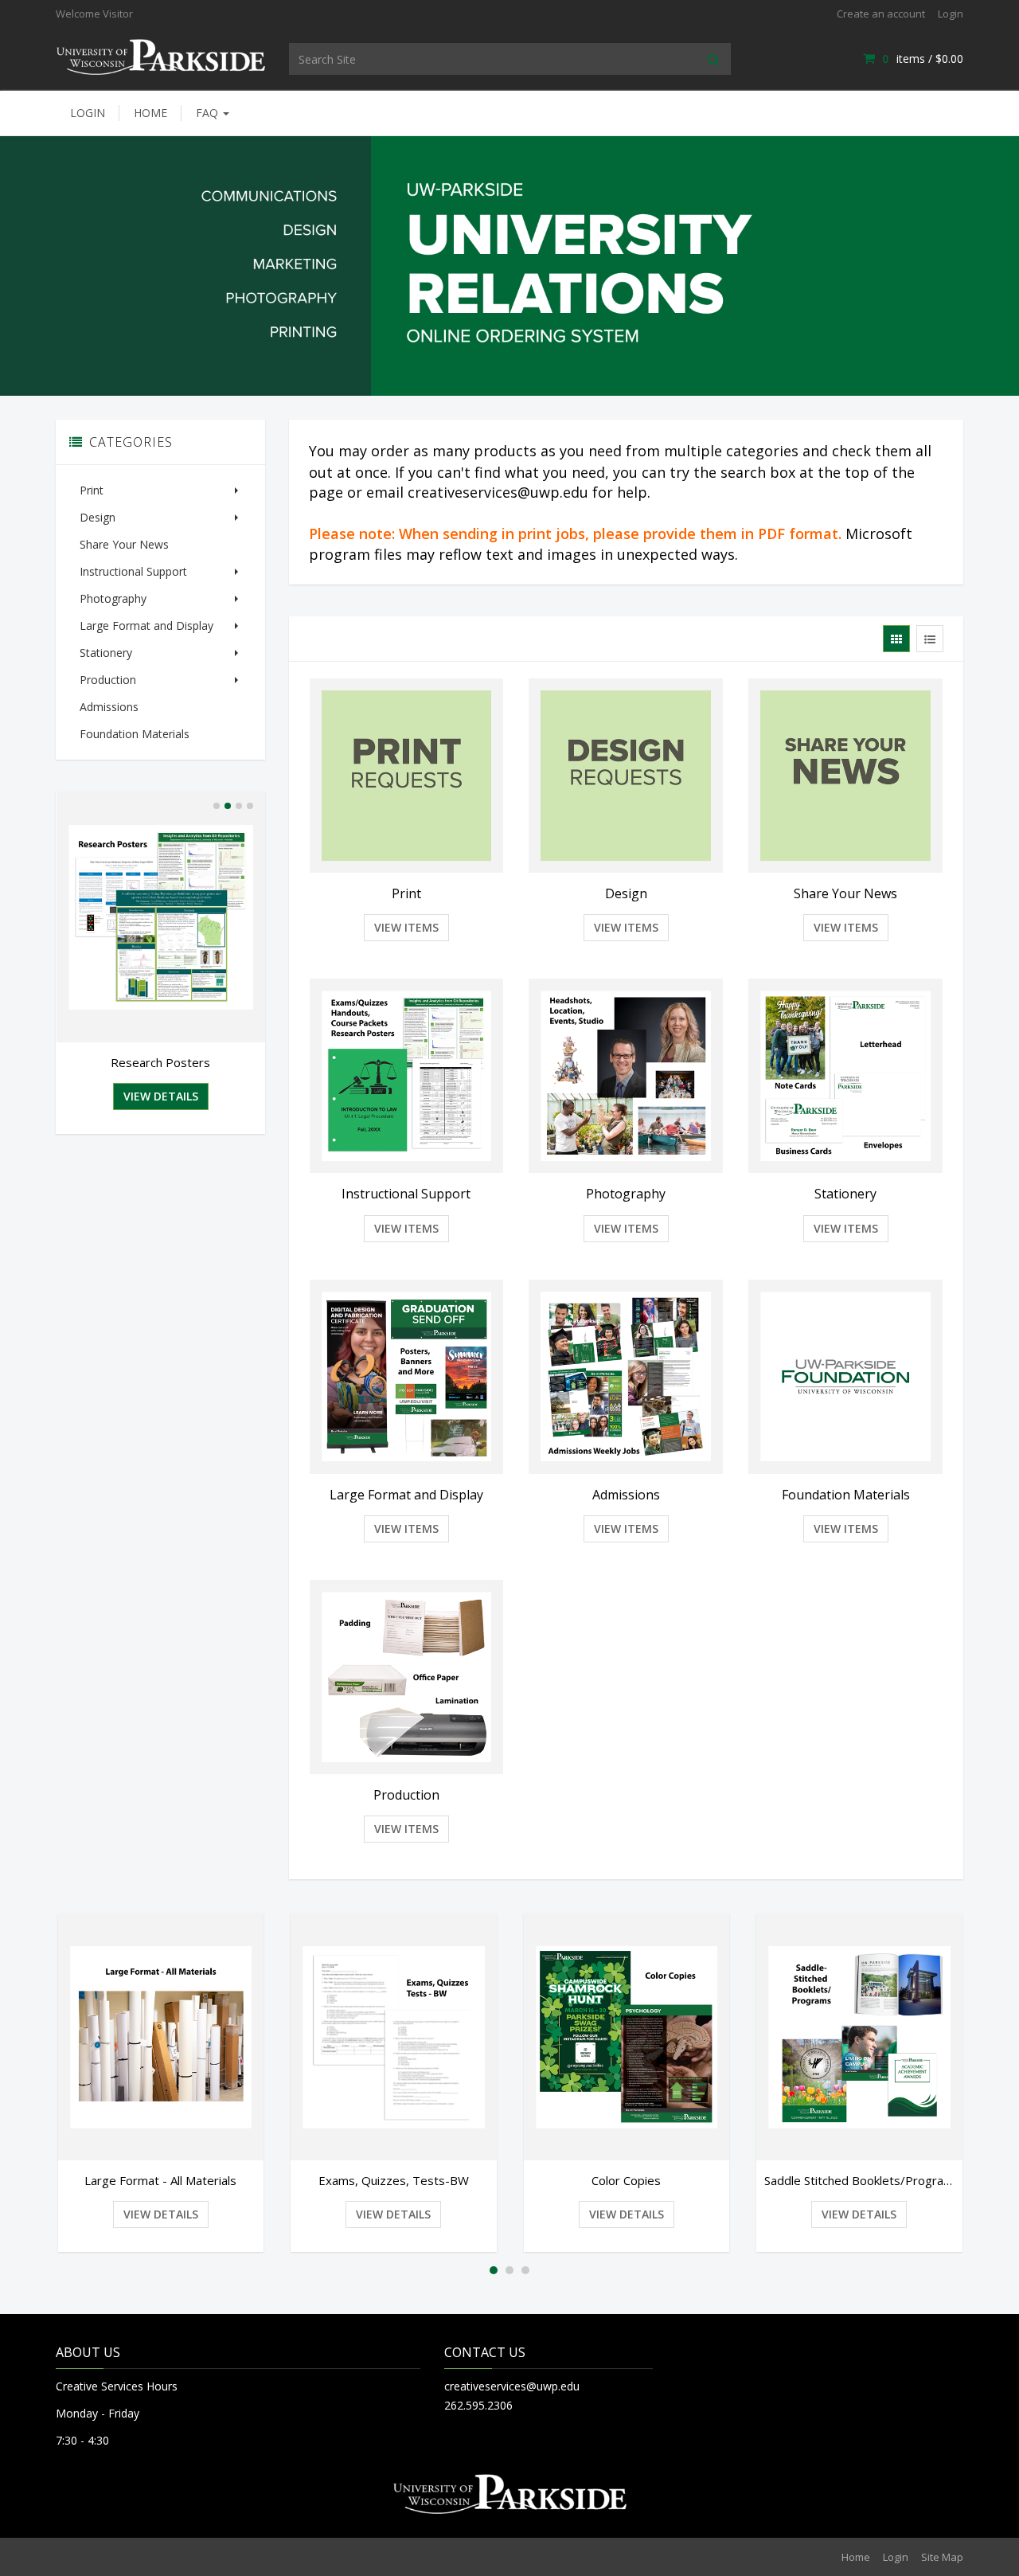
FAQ (209, 113)
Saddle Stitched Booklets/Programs (859, 2180)
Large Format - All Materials (160, 2180)
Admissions (109, 707)
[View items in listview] (930, 639)
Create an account (881, 14)
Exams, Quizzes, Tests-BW (394, 2180)
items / (923, 59)
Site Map (942, 2557)
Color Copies (626, 2180)
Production (108, 680)
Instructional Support (133, 571)
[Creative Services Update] (160, 55)
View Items (406, 927)
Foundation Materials (135, 734)
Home (150, 113)
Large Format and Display (146, 625)
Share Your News (124, 544)
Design (98, 517)
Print (92, 490)
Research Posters (160, 1062)
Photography (113, 598)
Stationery (106, 653)
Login (951, 14)
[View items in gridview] (896, 639)
